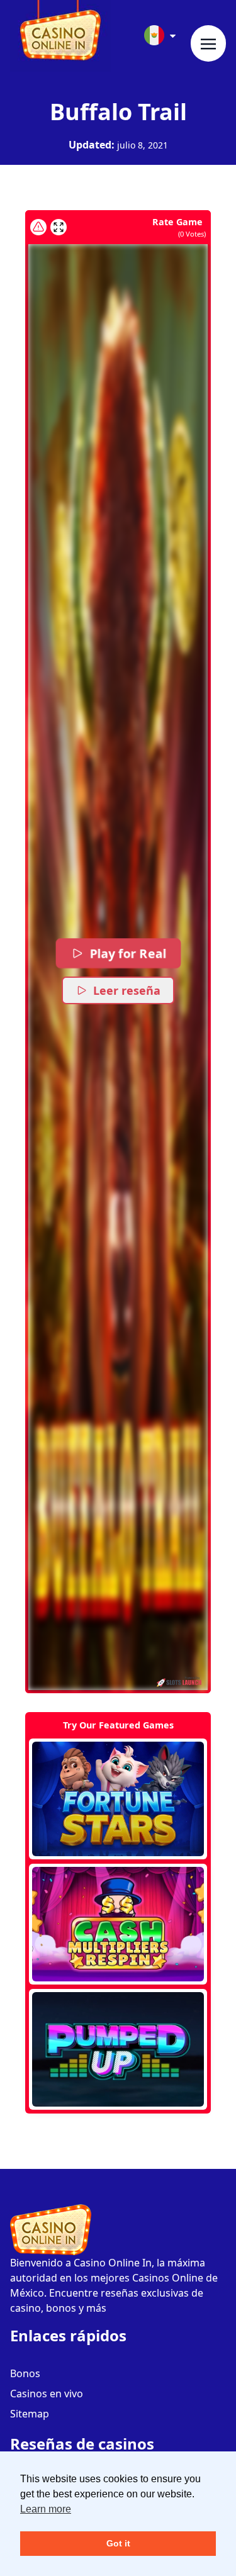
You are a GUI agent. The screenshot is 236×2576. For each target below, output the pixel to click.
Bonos (25, 2373)
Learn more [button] (46, 2509)
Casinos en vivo (47, 2394)
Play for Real (127, 953)
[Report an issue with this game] (38, 227)
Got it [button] (118, 2543)
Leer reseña (127, 990)
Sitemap (30, 2414)
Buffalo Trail (118, 112)
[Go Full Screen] (59, 227)
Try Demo (118, 1799)
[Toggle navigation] (208, 43)
